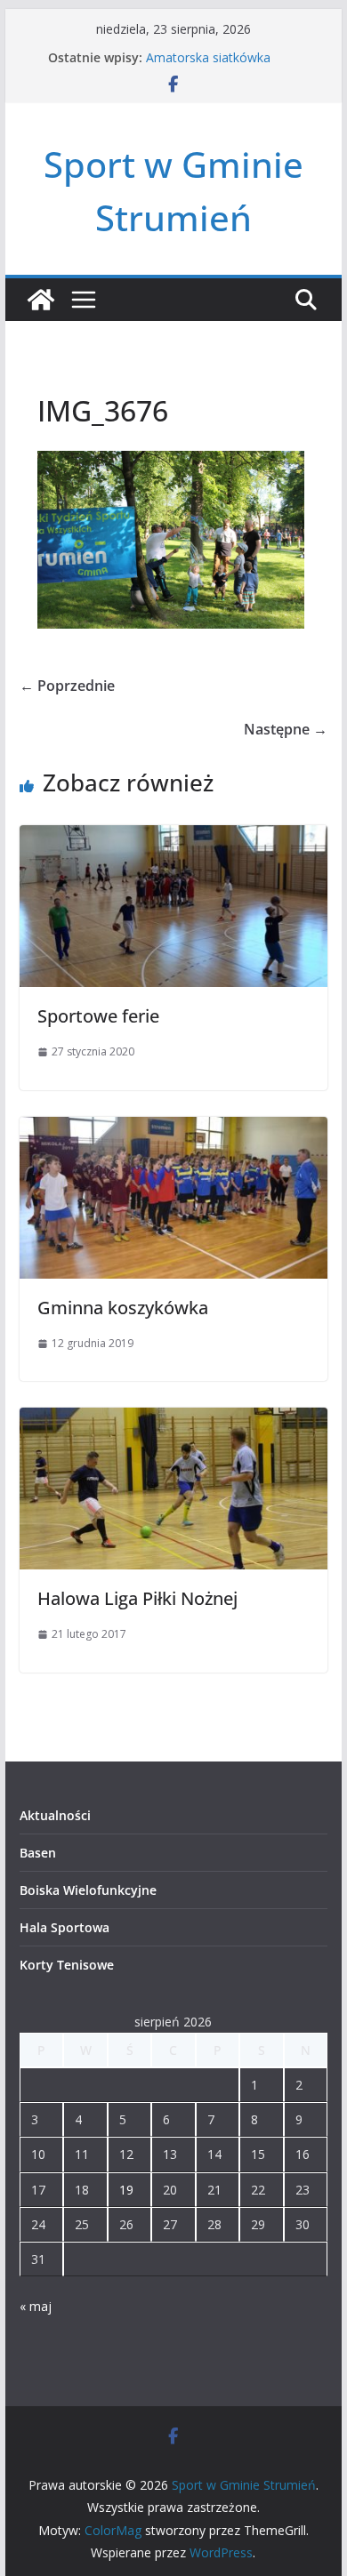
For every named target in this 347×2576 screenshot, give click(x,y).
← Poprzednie (67, 686)
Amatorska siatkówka (208, 57)
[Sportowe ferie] (173, 838)
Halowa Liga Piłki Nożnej (137, 1598)
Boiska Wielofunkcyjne (88, 1890)
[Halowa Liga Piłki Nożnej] (173, 1420)
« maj (36, 2306)
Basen (38, 1853)
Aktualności (55, 1815)
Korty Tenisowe (67, 1965)
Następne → (286, 729)
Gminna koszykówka (123, 1308)
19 (126, 2190)
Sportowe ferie (98, 1016)
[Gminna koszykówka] (173, 1129)
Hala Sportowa (65, 1927)
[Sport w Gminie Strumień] (41, 300)
